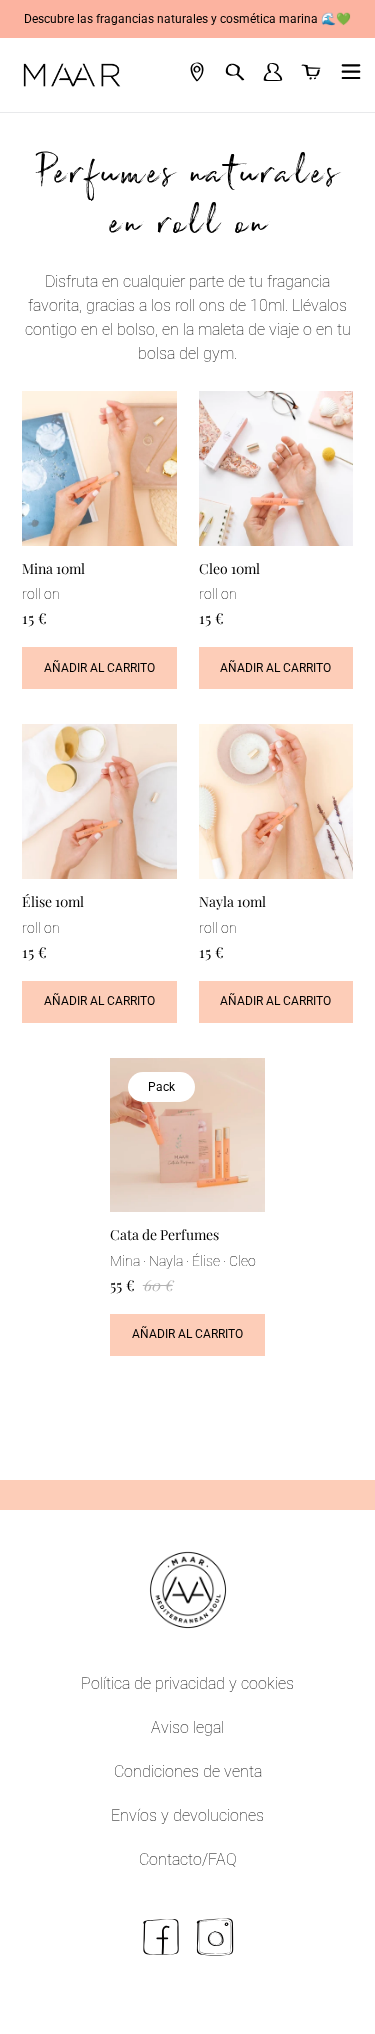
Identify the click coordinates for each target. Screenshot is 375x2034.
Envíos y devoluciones (187, 1815)
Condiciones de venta (188, 1771)
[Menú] (346, 75)
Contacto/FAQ (188, 1859)
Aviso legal (187, 1727)
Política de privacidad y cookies (187, 1683)
